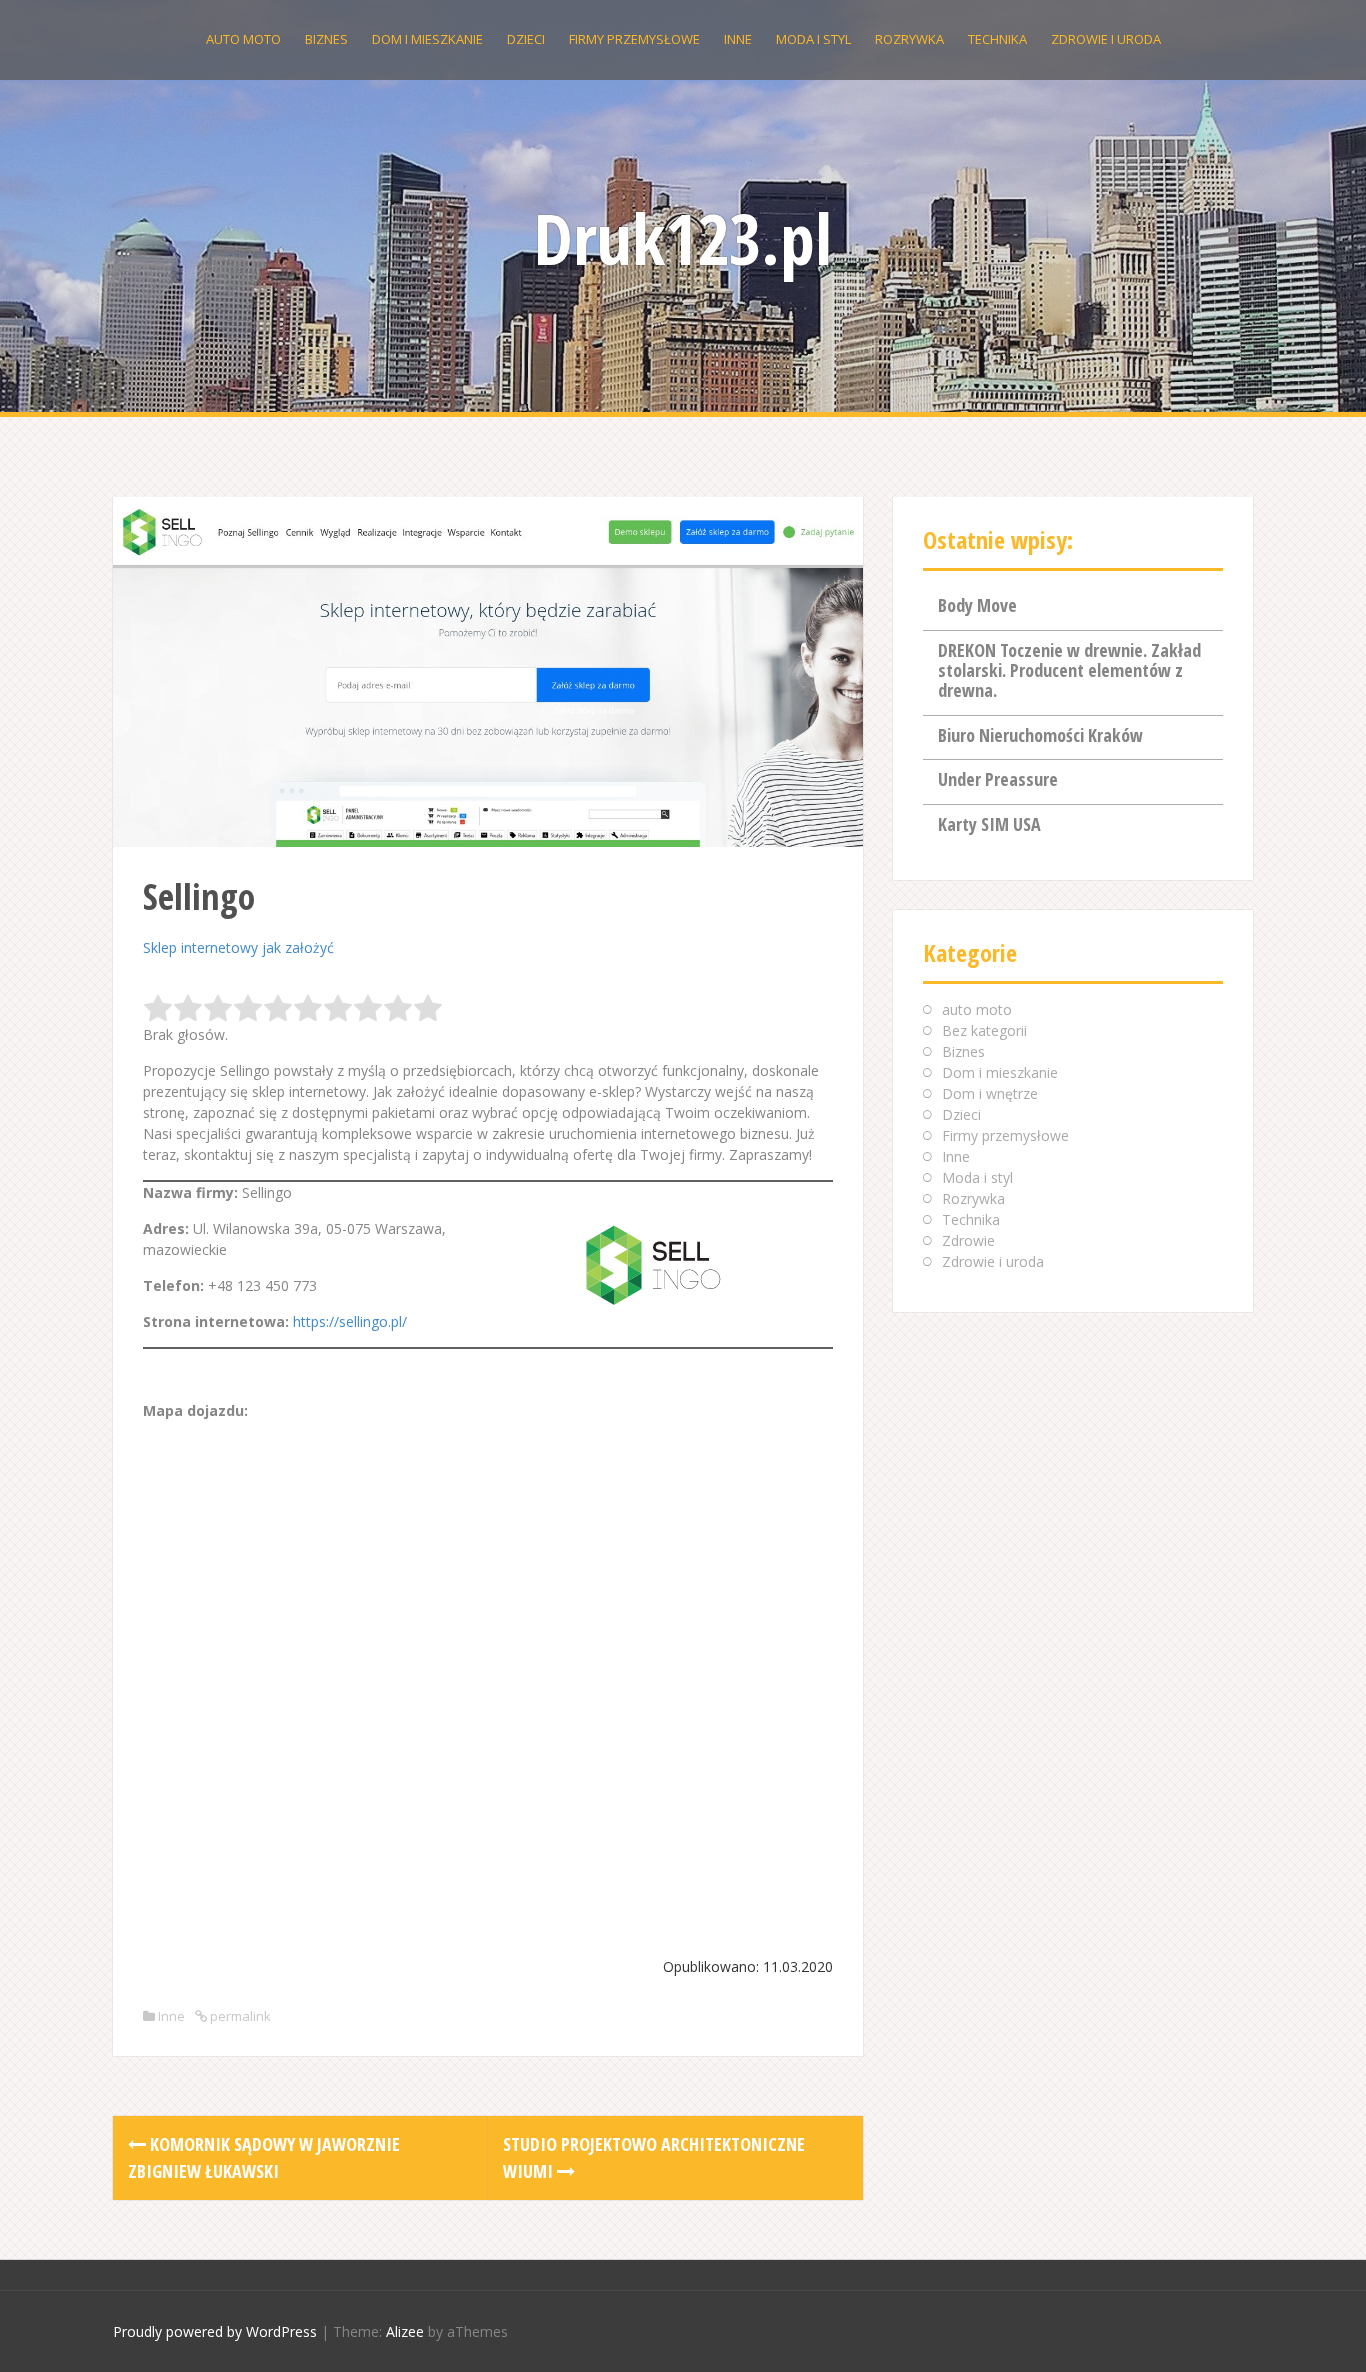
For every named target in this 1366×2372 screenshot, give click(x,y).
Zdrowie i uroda (1106, 39)
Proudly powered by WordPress (215, 2331)
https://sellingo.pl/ (350, 1321)
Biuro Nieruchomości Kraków (1040, 735)
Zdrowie (968, 1240)
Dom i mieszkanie (427, 39)
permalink (239, 2016)
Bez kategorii (984, 1030)
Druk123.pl (683, 238)
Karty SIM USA (989, 824)
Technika (997, 39)
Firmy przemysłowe (634, 39)
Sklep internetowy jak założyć (238, 947)
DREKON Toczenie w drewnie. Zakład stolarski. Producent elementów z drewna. (1069, 670)
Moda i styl (813, 39)
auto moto (243, 39)
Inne (738, 39)
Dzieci (526, 39)
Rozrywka (909, 39)
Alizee (405, 2331)
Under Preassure (998, 779)
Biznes (326, 39)
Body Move (977, 605)
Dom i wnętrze (990, 1093)
